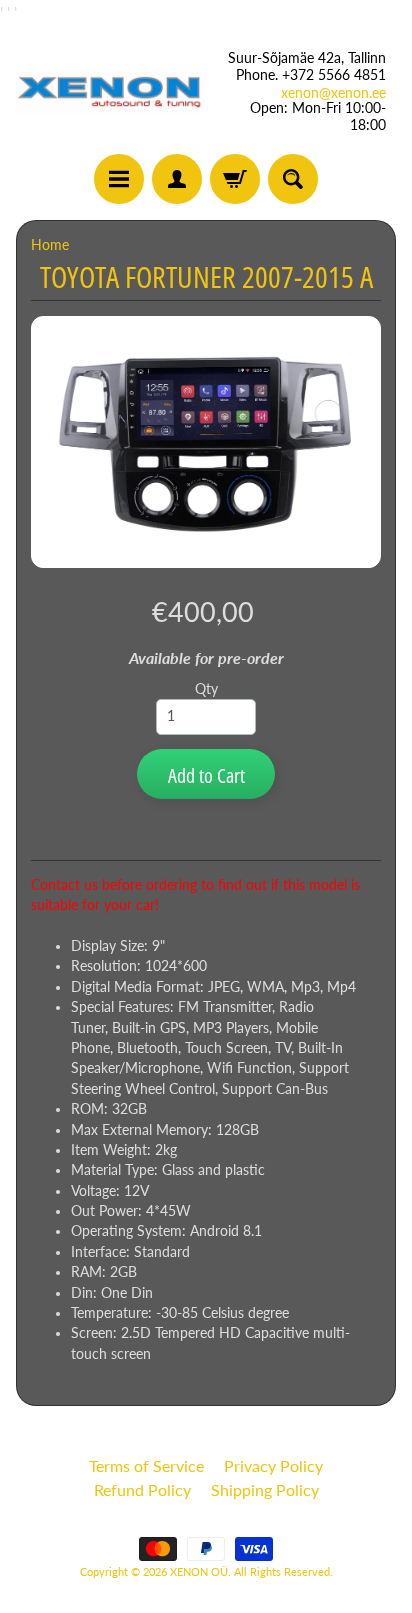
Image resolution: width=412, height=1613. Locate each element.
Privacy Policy (273, 1465)
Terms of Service (146, 1465)
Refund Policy (142, 1489)
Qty (206, 689)
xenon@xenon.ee (333, 93)
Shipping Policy (265, 1489)
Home (50, 245)
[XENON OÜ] (111, 91)
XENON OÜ (199, 1571)
